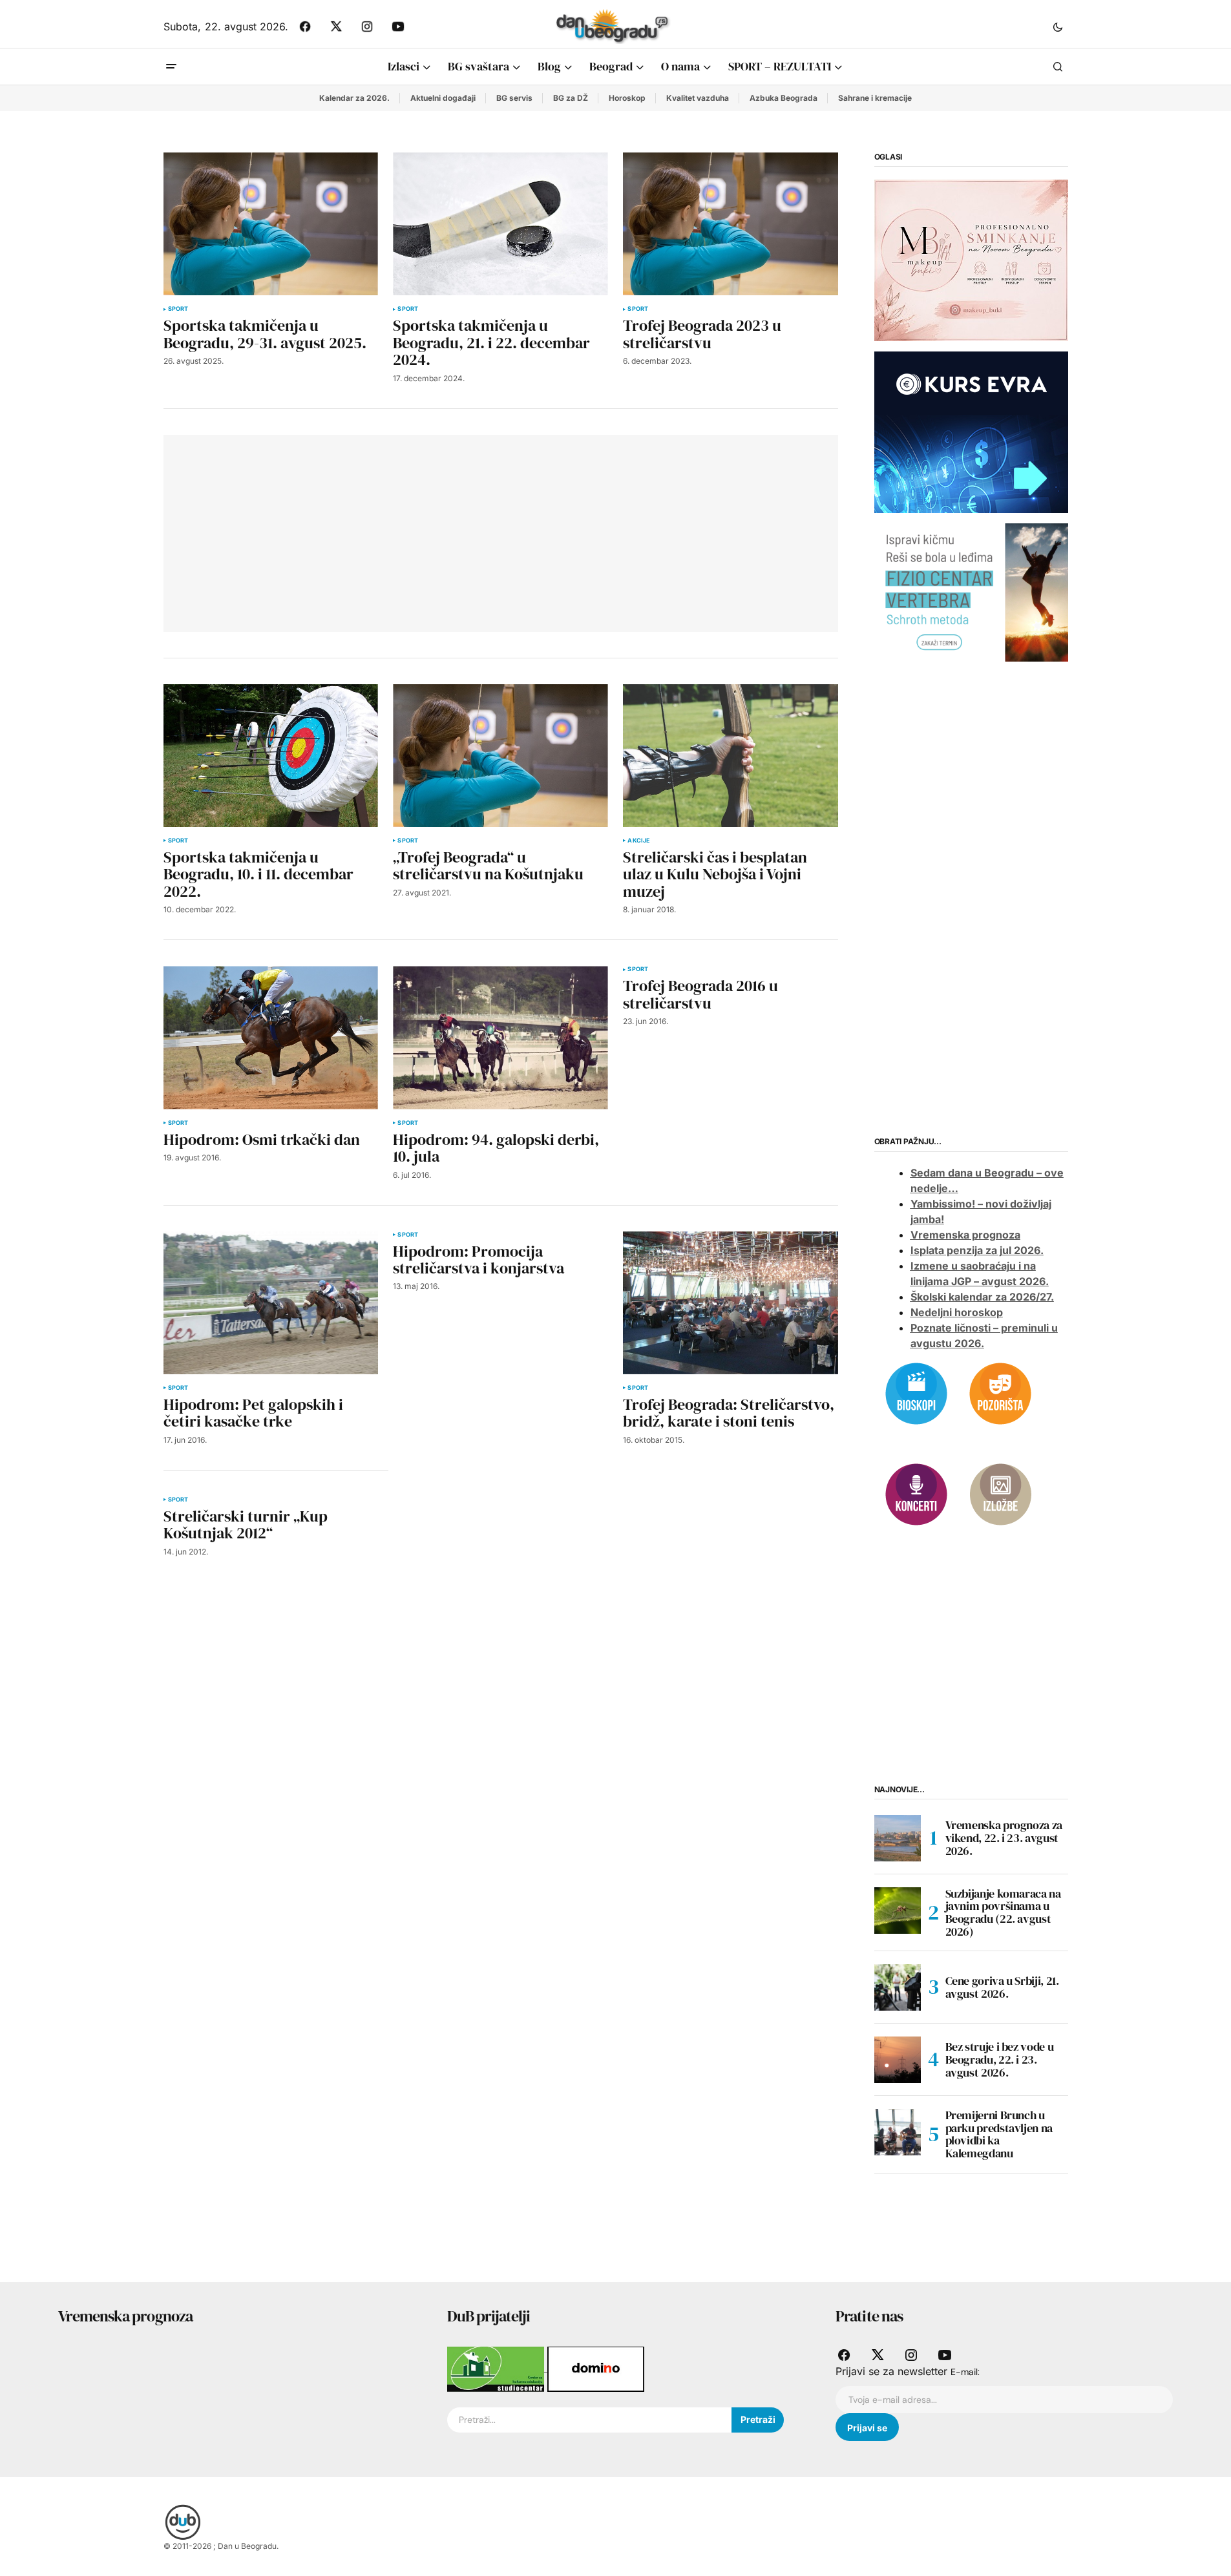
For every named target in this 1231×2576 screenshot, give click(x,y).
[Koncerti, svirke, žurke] (916, 1493)
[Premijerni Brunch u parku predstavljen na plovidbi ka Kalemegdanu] (898, 2132)
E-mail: (965, 2372)
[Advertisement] (365, 531)
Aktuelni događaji (443, 98)
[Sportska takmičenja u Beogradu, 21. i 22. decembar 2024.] (500, 224)
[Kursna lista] (971, 260)
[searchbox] (590, 2420)
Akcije (638, 841)
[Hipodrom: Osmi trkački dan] (271, 1037)
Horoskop (627, 98)
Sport (178, 309)
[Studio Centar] (497, 2368)
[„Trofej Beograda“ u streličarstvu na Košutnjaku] (500, 756)
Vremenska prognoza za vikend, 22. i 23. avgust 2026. (1004, 1838)
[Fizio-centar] (971, 592)
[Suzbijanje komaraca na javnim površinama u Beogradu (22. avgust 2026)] (898, 1911)
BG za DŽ (571, 98)
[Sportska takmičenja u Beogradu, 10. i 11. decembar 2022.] (271, 756)
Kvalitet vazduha (698, 98)
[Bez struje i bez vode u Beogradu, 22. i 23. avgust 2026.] (898, 2060)
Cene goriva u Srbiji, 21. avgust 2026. (1002, 1987)
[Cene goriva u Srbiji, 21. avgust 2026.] (898, 1987)
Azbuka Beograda (784, 98)
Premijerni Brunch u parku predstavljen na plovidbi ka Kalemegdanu (999, 2134)
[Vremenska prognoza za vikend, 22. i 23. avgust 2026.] (898, 1838)
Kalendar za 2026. (354, 98)
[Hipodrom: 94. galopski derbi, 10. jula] (500, 1037)
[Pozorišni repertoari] (1000, 1392)
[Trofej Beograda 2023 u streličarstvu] (730, 224)
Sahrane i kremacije (875, 98)
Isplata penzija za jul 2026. (977, 1250)
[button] (1058, 26)
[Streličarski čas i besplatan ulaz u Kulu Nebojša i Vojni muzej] (730, 756)
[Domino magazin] (596, 2368)
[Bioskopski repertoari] (916, 1392)
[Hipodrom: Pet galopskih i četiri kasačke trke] (271, 1303)
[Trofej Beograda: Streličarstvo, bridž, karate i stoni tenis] (730, 1303)
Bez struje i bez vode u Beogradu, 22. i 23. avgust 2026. (1000, 2059)
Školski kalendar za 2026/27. (982, 1297)
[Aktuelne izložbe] (1000, 1493)
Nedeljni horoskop (957, 1312)
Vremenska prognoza (965, 1235)
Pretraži (758, 2419)
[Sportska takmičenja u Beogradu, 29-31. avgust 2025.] (271, 224)
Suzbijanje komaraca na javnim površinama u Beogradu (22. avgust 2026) (1003, 1913)
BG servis (514, 98)
